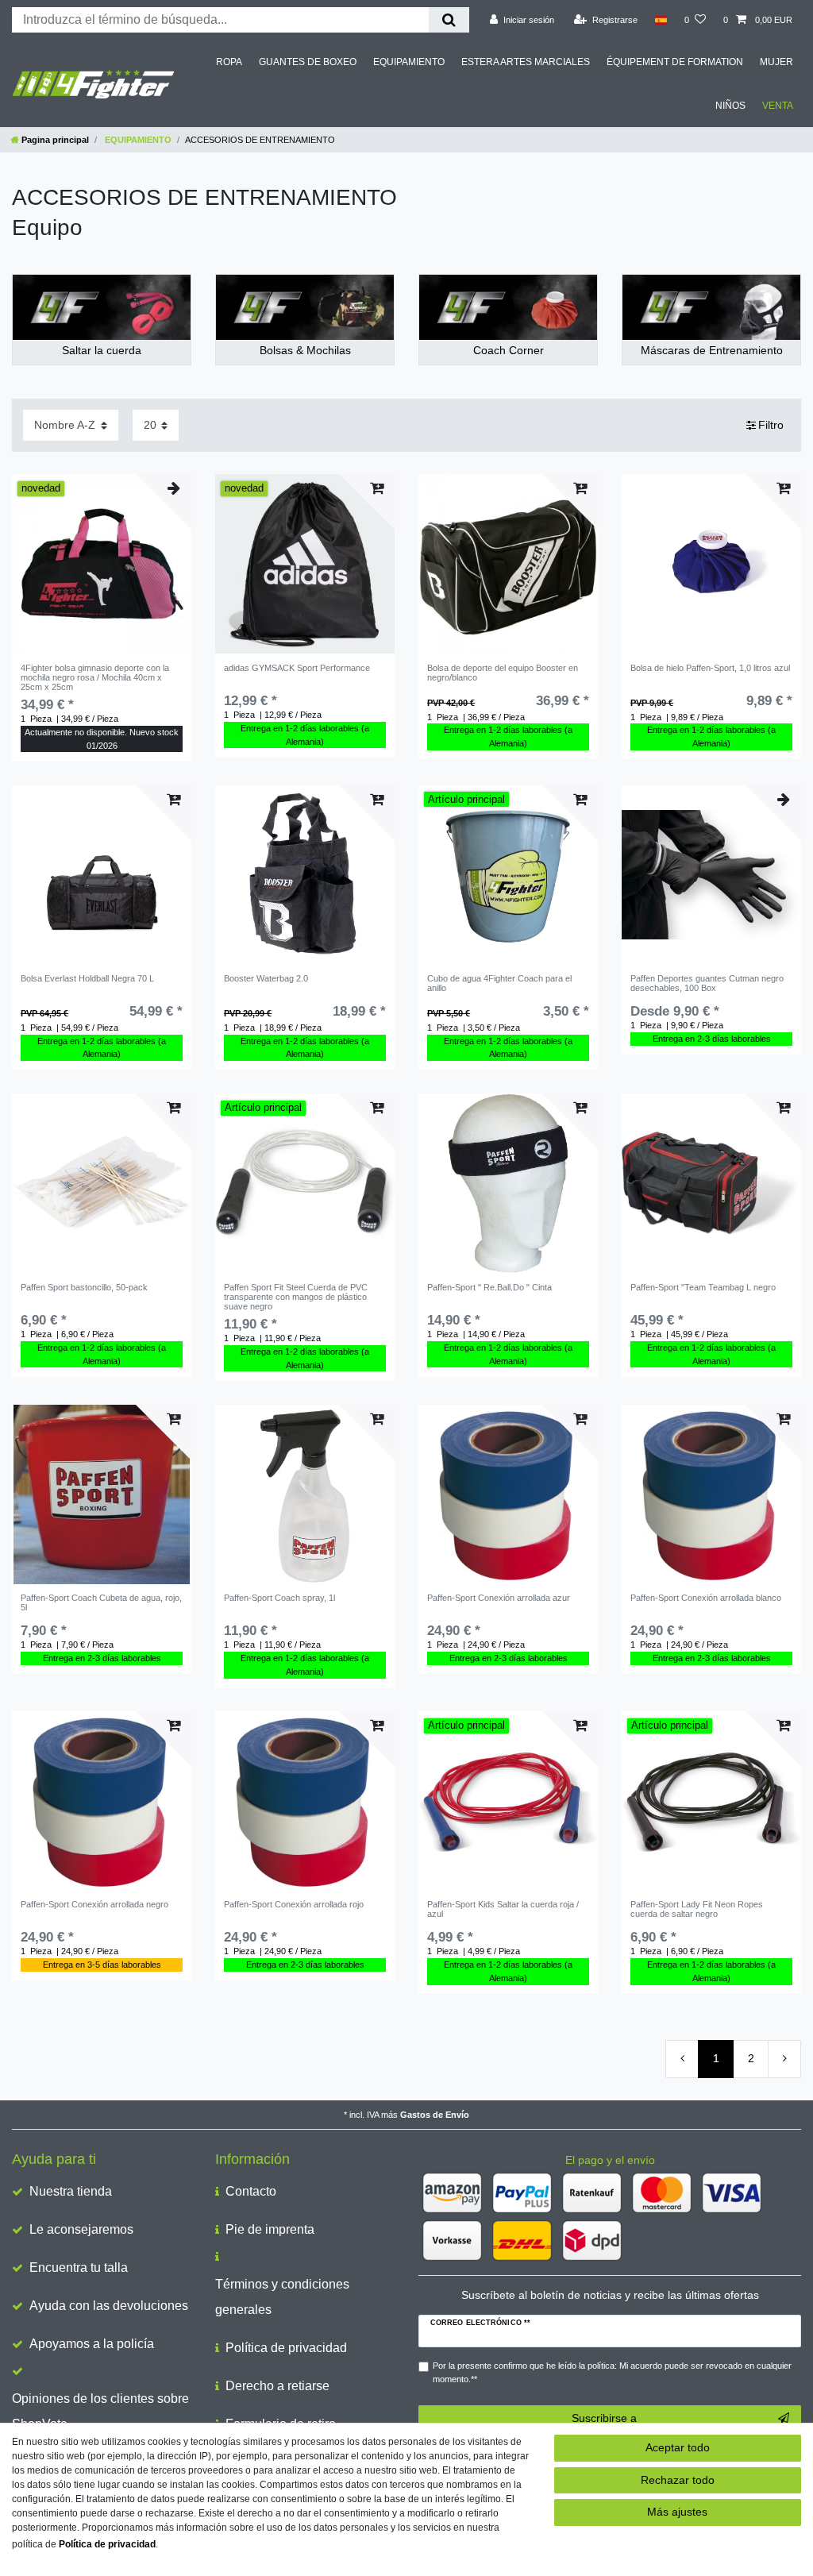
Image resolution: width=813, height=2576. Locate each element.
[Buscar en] (449, 20)
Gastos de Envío (435, 2115)
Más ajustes (677, 2512)
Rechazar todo (678, 2480)
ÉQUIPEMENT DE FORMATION (675, 62)
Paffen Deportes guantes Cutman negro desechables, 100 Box (707, 983)
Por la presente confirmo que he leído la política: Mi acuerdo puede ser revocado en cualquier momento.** (612, 2372)
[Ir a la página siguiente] (784, 2059)
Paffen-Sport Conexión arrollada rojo (294, 1904)
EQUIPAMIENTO (409, 62)
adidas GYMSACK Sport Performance (297, 668)
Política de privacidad (286, 2348)
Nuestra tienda (71, 2191)
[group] (102, 564)
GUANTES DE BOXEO (308, 62)
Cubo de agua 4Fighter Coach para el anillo (499, 983)
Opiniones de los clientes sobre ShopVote (100, 2411)
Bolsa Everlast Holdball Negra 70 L (87, 978)
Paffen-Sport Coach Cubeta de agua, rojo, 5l (101, 1602)
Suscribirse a (604, 2418)
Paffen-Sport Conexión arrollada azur (499, 1598)
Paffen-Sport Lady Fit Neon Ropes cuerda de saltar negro (697, 1909)
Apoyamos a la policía (92, 2344)
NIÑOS (730, 106)
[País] (661, 20)
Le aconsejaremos (81, 2229)
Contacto (251, 2191)
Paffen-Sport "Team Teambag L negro (703, 1287)
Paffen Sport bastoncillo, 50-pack (84, 1287)
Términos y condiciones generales (282, 2297)
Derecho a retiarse (277, 2386)
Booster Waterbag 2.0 (266, 978)
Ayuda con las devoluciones (109, 2306)
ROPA (229, 62)
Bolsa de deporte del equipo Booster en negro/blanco (503, 673)
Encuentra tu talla (79, 2267)
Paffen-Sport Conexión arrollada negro (94, 1904)
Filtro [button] (771, 425)
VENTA (778, 106)
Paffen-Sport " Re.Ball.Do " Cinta (489, 1287)
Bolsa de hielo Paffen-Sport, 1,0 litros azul (710, 668)
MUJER (776, 62)
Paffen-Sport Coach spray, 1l (279, 1598)
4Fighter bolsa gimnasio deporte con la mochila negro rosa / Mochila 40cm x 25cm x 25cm (95, 678)
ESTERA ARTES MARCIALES (526, 62)
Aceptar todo (678, 2447)
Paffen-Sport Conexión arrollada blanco (706, 1598)
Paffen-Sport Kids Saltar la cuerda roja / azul (503, 1909)
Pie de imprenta (270, 2229)
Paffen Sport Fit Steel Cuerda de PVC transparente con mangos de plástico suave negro (296, 1297)
